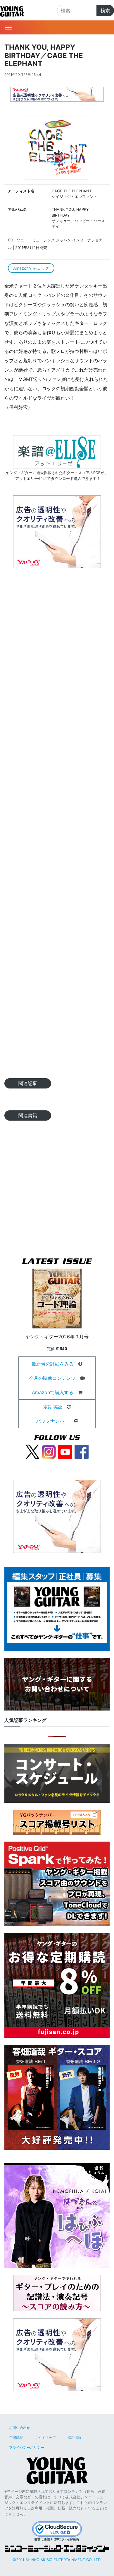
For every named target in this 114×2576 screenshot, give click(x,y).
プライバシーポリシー (27, 2447)
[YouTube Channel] (65, 1451)
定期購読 (53, 1407)
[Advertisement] (57, 825)
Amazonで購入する (53, 1392)
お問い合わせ (20, 2428)
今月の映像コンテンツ (52, 1378)
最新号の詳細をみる (53, 1364)
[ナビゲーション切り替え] (8, 27)
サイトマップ (45, 2437)
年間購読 (16, 2437)
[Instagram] (49, 1451)
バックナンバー (53, 1421)
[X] (32, 1451)
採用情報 (75, 2437)
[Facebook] (82, 1451)
